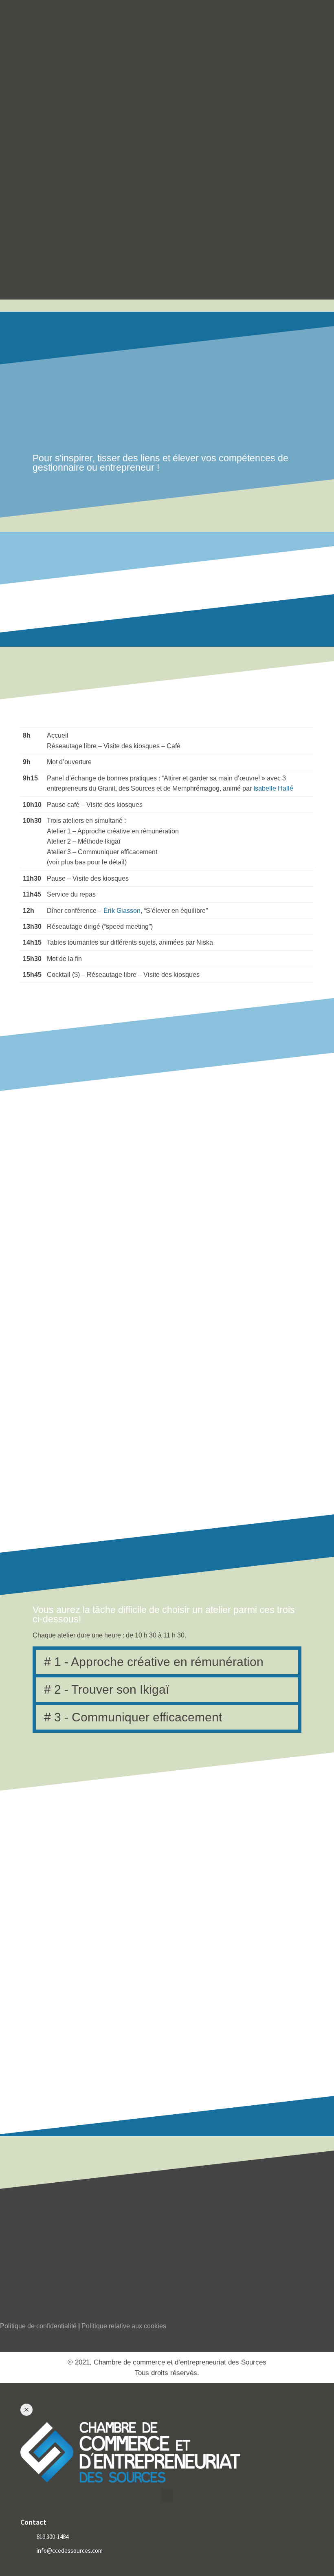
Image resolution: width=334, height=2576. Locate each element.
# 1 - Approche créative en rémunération (154, 1662)
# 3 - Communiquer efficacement (133, 1717)
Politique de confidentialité (38, 2326)
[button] (167, 1662)
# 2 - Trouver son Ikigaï (107, 1689)
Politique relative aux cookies (124, 2326)
